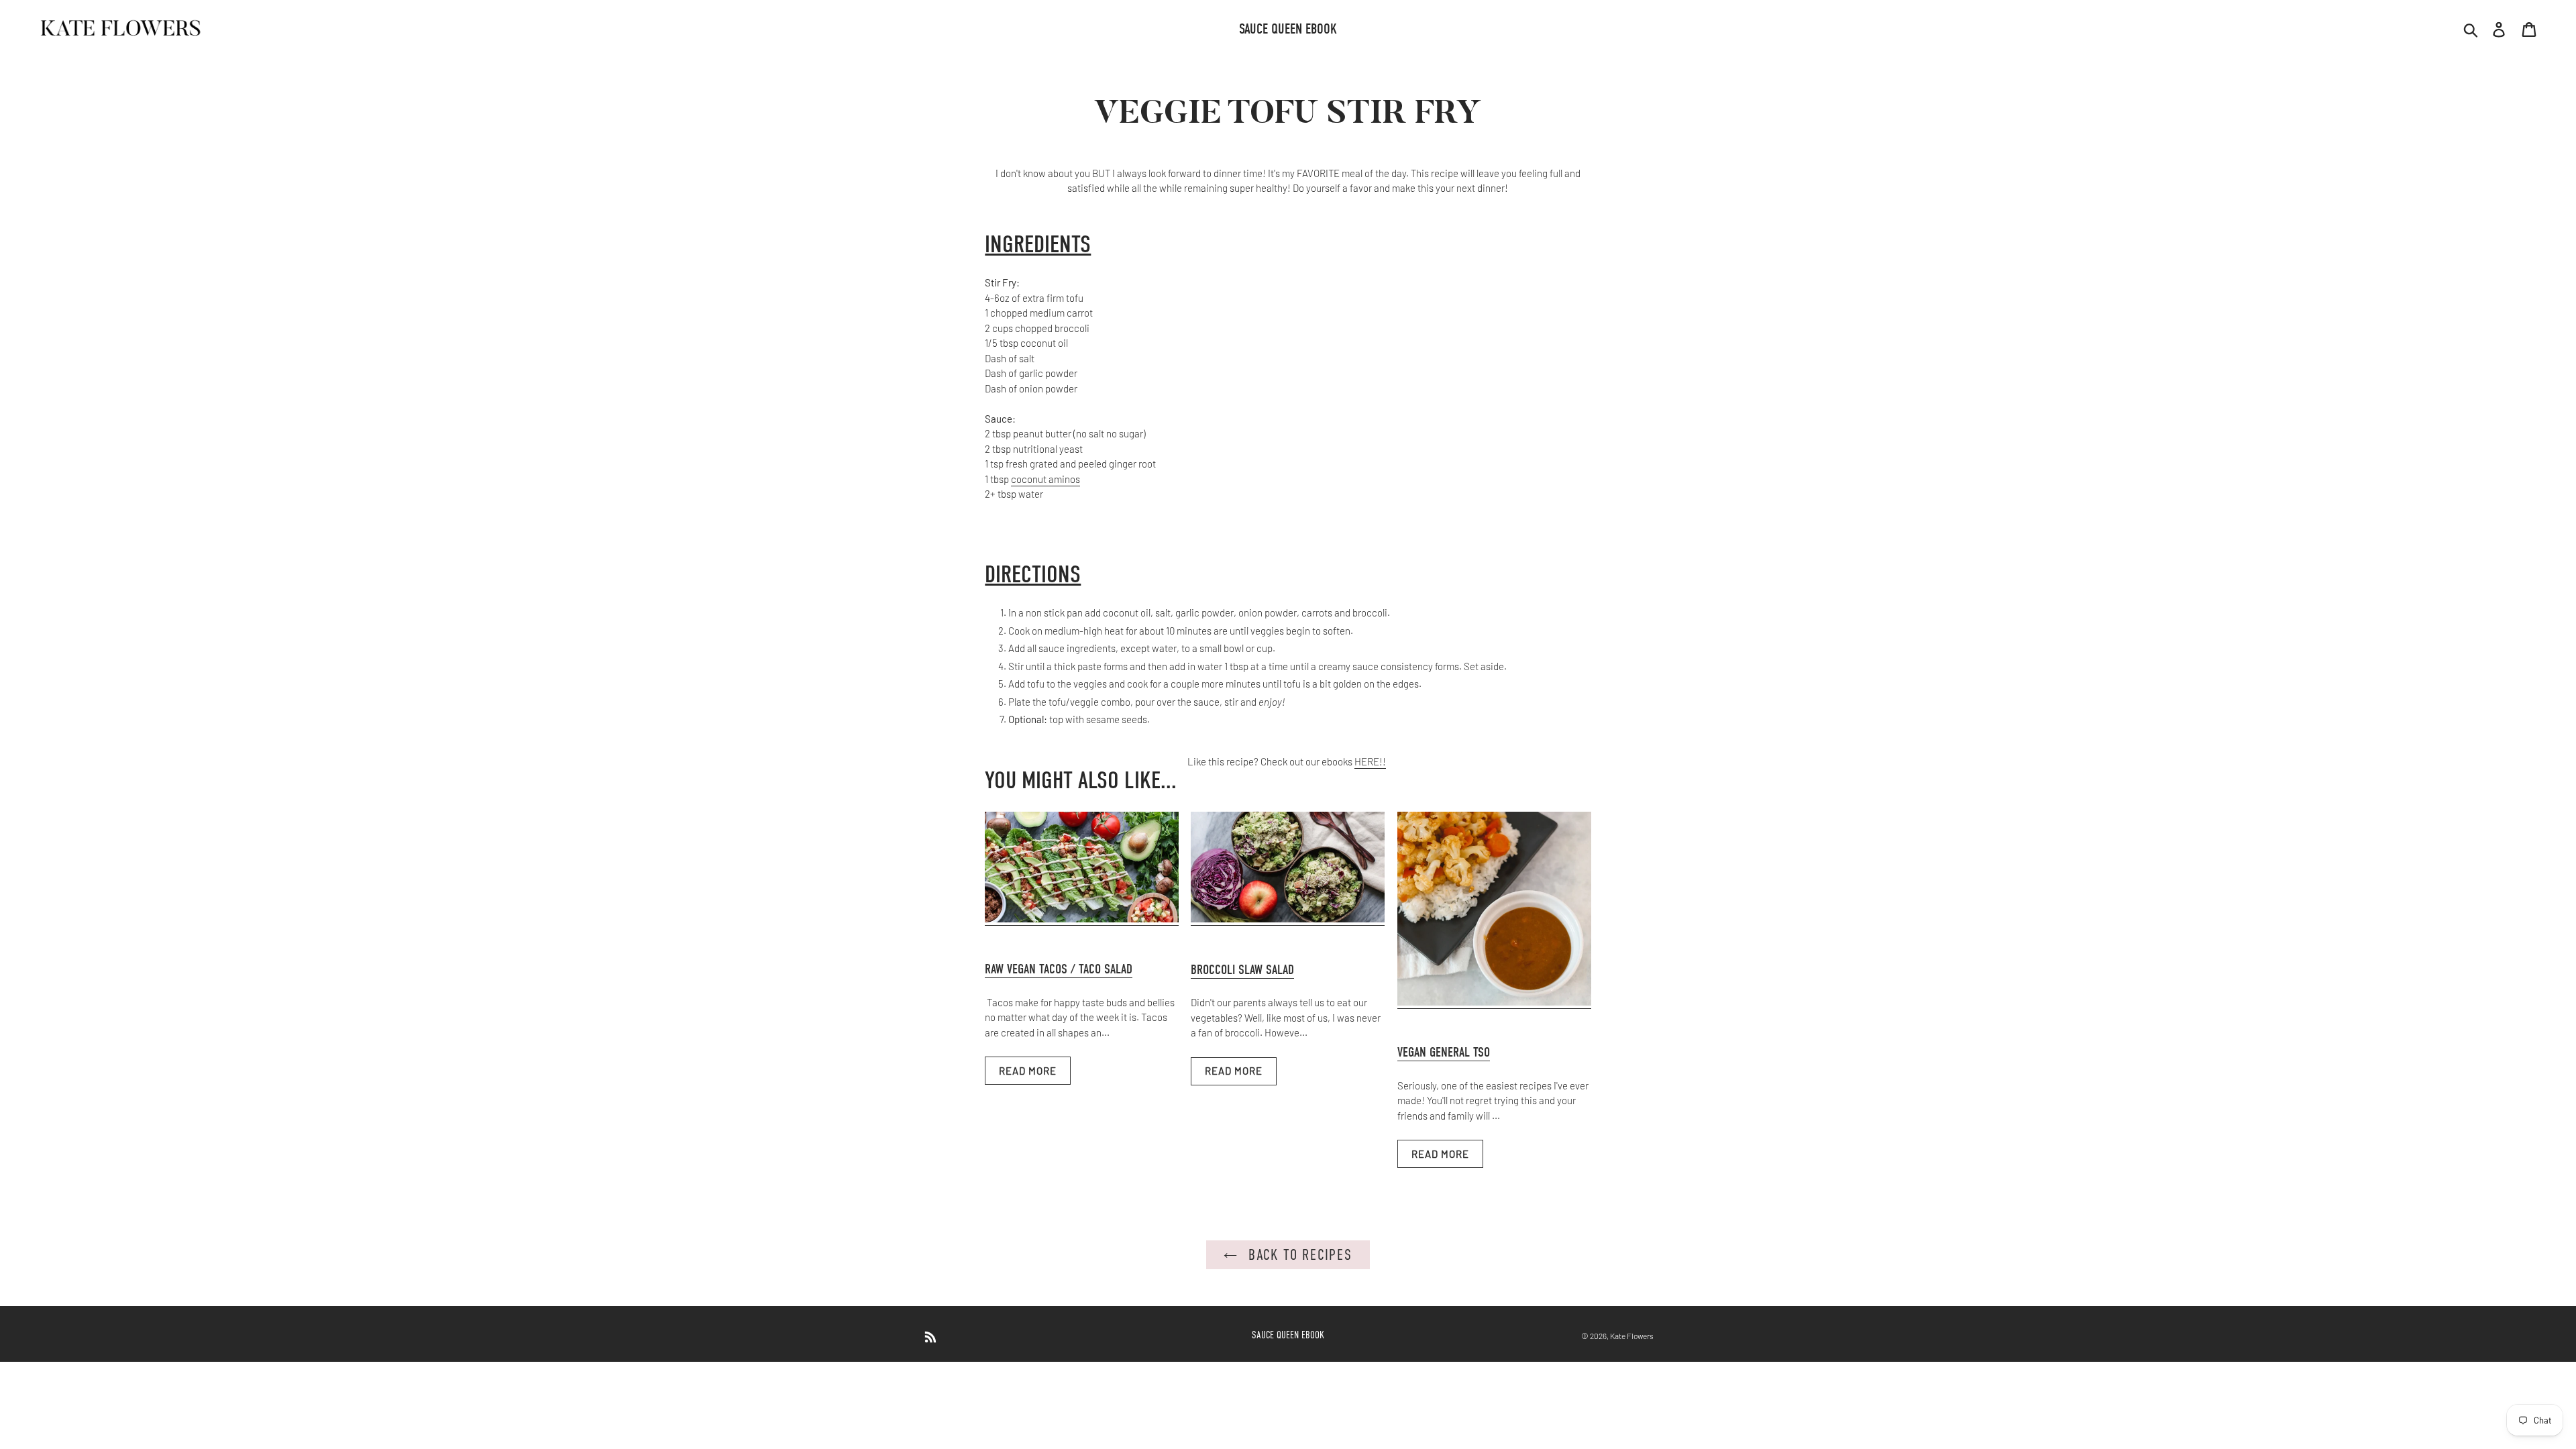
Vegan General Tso (1444, 1052)
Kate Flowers (1632, 1336)
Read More (1028, 1071)
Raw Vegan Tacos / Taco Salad (1059, 969)
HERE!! (1370, 761)
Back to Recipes (1298, 1255)
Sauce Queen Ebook (1288, 1335)
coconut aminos (1045, 479)
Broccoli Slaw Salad (1242, 970)
